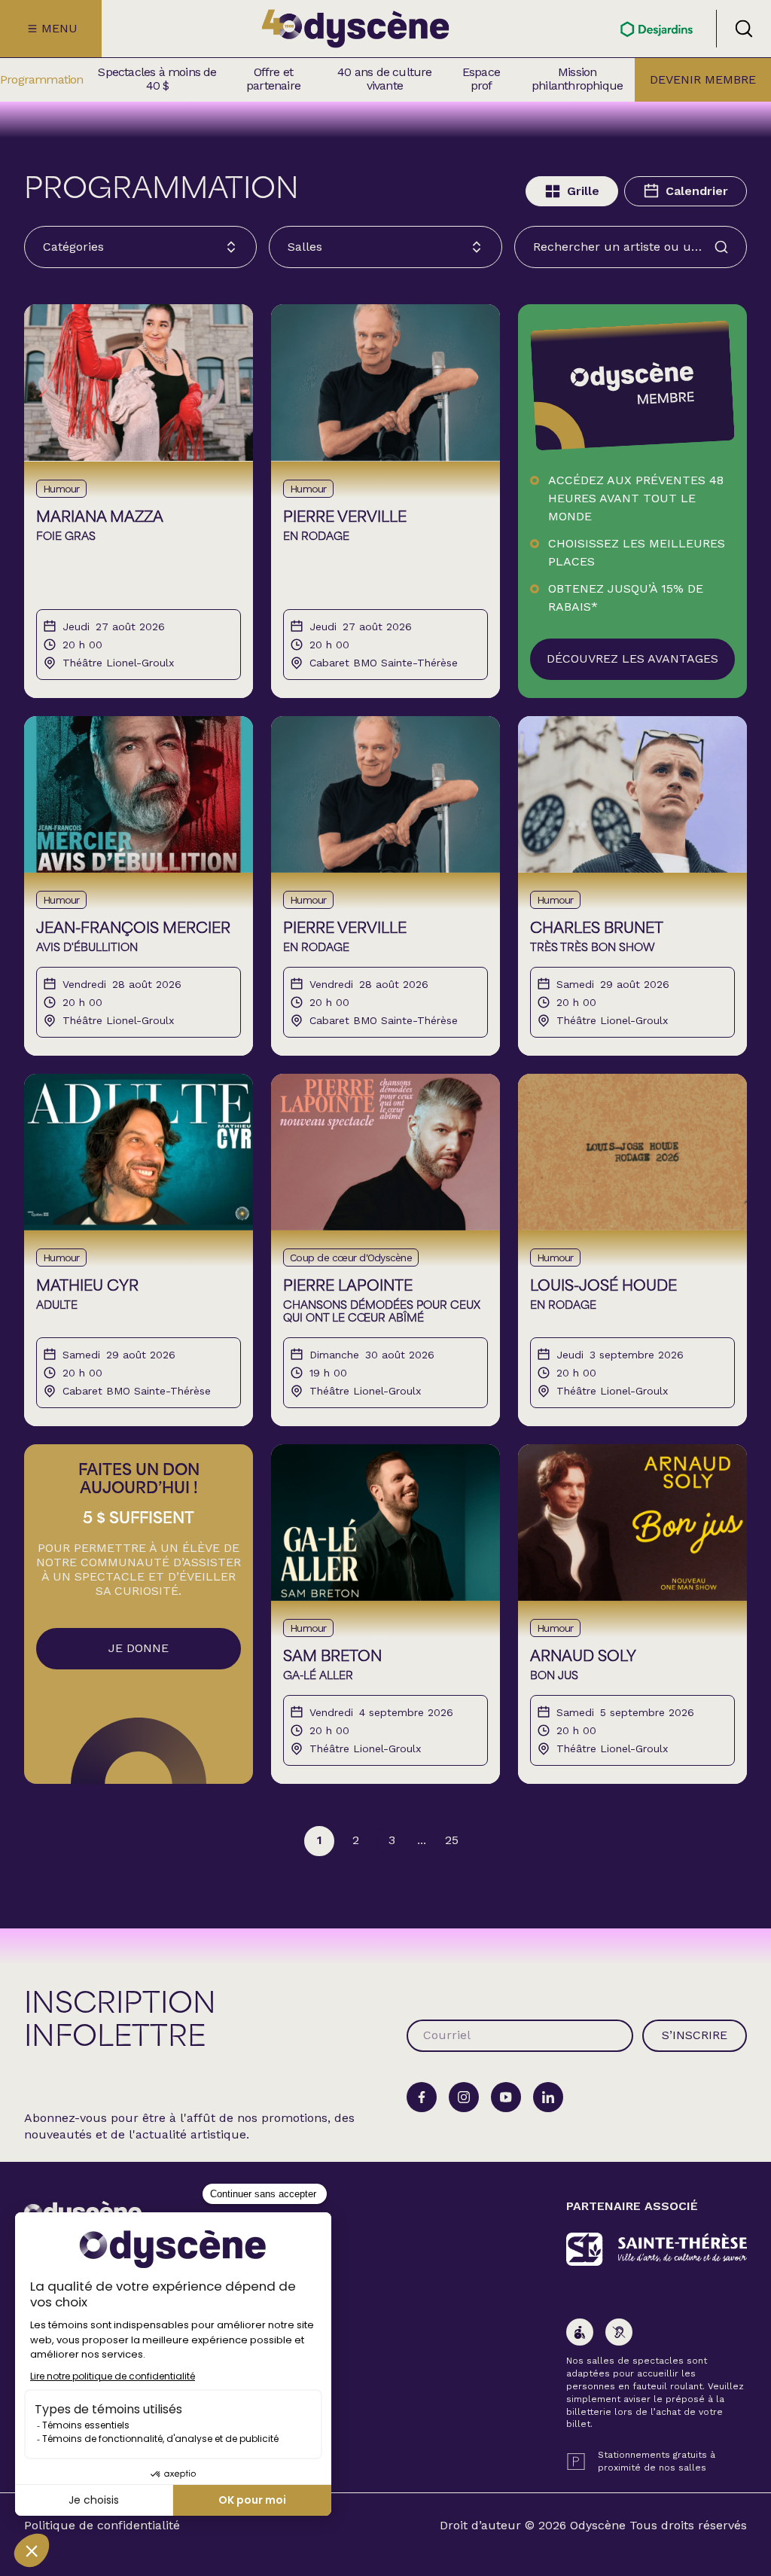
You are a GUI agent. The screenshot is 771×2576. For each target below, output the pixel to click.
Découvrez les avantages (632, 658)
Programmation (42, 80)
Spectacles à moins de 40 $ (157, 79)
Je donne (139, 1648)
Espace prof (481, 79)
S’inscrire (695, 2035)
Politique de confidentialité (102, 2526)
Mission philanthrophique (577, 79)
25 (452, 1840)
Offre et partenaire (273, 79)
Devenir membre (703, 79)
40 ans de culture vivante (384, 79)
